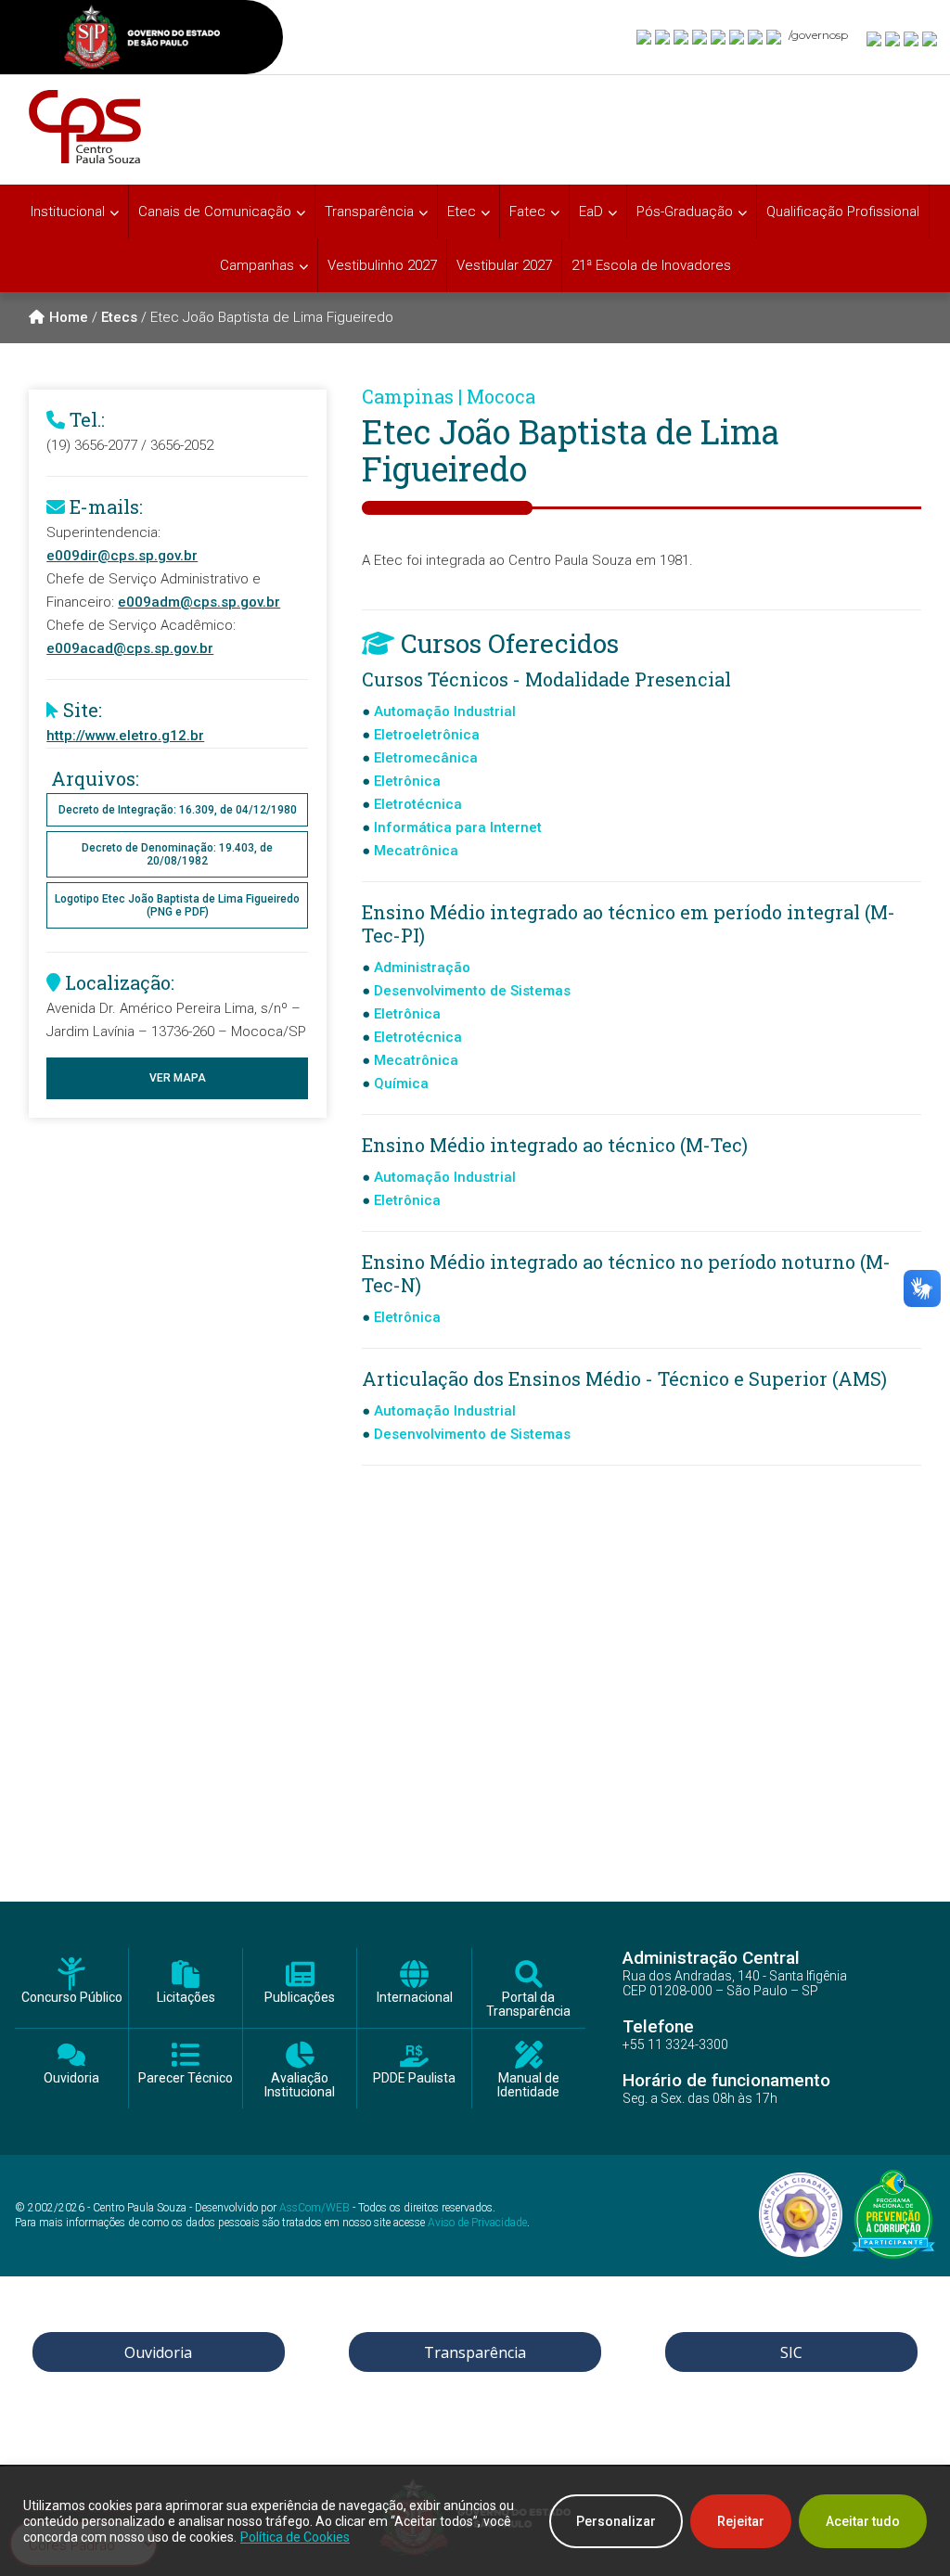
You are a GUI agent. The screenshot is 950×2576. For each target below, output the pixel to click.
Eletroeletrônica (427, 735)
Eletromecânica (426, 758)
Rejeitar (741, 2521)
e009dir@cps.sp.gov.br (122, 556)
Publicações (300, 1998)
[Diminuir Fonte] (893, 38)
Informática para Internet (458, 827)
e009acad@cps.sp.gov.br (130, 648)
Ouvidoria (71, 2078)
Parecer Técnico (186, 2078)
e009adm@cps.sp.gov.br (199, 602)
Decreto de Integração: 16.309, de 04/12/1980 (178, 810)
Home (69, 317)
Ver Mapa (178, 1078)
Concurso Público (72, 1998)
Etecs (119, 317)
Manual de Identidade (528, 2085)
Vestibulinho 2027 (382, 265)
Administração (422, 968)
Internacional (415, 1998)
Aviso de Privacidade (477, 2223)
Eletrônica (407, 781)
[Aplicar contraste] (912, 38)
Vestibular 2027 (504, 265)
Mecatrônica (416, 851)
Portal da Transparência (528, 2005)
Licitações (186, 1998)
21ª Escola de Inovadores (651, 265)
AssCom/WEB (315, 2208)
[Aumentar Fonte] (875, 38)
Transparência (475, 2352)
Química (401, 1083)
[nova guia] (931, 38)
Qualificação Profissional (843, 211)
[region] (475, 2521)
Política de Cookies (295, 2537)
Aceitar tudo (863, 2521)
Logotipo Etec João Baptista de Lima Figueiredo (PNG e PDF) (177, 905)
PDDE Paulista (414, 2078)
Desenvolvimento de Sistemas (472, 991)
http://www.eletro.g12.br (125, 736)
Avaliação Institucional (300, 2085)
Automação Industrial (445, 711)
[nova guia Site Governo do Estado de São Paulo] (142, 39)
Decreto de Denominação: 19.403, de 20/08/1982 (177, 854)
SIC (791, 2352)
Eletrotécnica (418, 804)
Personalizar (616, 2521)
